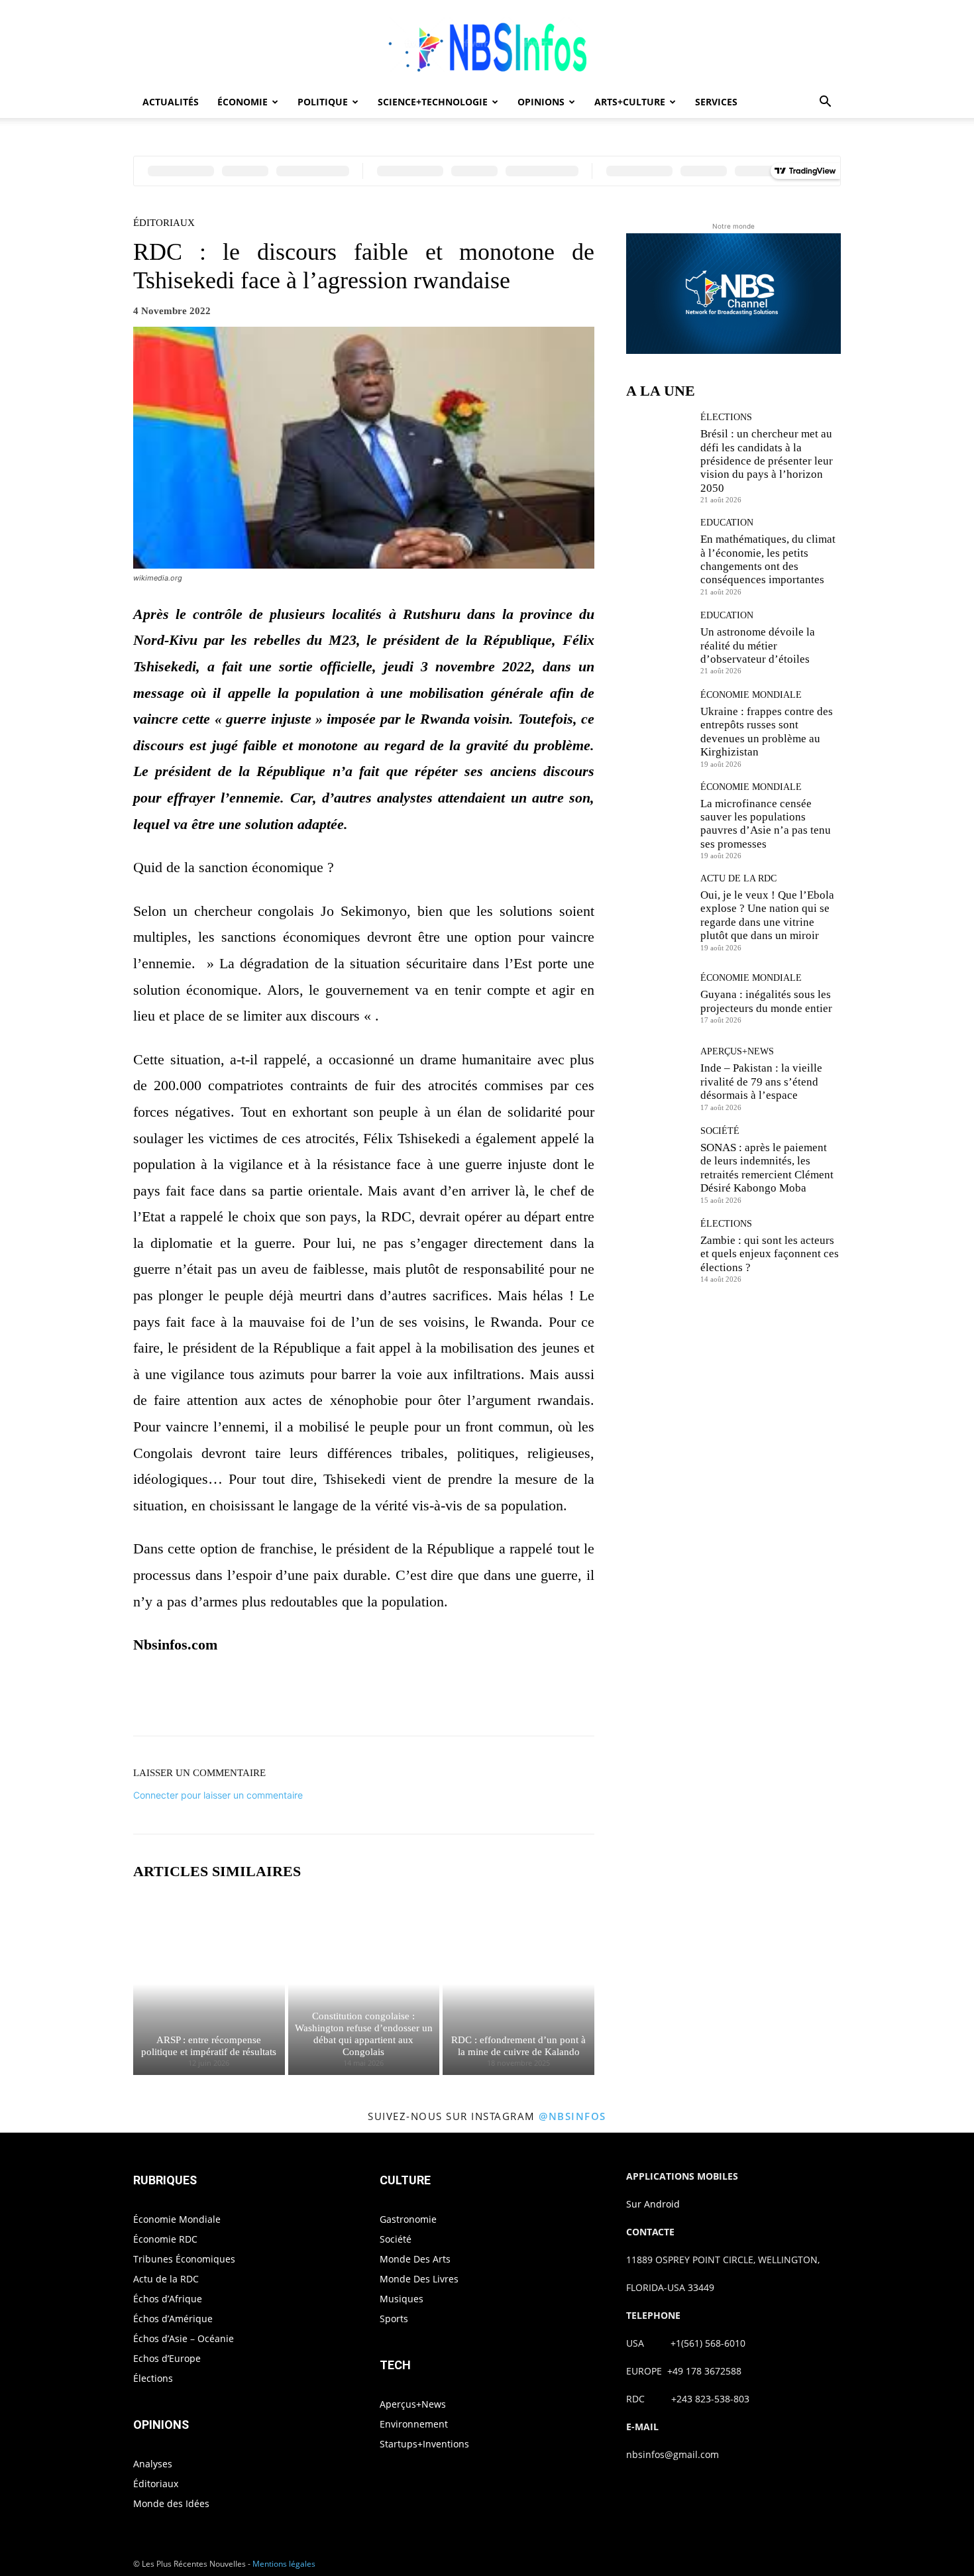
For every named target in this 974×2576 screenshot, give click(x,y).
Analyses (153, 2464)
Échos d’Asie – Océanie (184, 2338)
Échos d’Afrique (168, 2299)
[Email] (470, 1699)
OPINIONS (541, 102)
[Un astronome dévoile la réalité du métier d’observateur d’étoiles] (658, 643)
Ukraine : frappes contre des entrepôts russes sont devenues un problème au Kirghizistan (767, 732)
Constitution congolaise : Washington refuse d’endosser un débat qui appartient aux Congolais (364, 2034)
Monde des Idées (171, 2503)
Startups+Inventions (424, 2444)
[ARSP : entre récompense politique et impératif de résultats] (209, 1984)
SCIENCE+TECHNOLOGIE (433, 102)
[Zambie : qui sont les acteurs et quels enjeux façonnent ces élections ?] (658, 1251)
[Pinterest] (378, 1699)
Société (720, 1131)
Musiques (402, 2299)
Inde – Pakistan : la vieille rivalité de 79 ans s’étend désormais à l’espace (761, 1082)
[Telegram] (500, 1699)
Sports (394, 2319)
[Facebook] (317, 1699)
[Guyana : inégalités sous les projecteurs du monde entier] (658, 998)
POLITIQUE (323, 102)
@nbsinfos (572, 2116)
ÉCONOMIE (243, 102)
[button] (825, 103)
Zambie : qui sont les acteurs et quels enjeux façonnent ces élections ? (770, 1254)
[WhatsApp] (409, 1699)
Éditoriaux (164, 223)
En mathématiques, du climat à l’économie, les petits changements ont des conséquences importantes (768, 559)
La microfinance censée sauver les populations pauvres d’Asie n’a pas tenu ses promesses (766, 824)
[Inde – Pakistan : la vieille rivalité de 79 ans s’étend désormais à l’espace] (658, 1079)
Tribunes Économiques (184, 2259)
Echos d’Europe (167, 2358)
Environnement (414, 2424)
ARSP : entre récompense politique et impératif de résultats (209, 2046)
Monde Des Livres (419, 2279)
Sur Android (653, 2204)
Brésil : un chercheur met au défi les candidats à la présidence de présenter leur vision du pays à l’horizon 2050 (767, 461)
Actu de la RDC (738, 879)
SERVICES (716, 102)
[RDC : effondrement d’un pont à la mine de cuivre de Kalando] (518, 1984)
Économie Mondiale (751, 695)
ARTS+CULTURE (630, 102)
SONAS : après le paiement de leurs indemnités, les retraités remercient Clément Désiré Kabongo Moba (767, 1168)
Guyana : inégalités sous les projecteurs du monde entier (766, 1001)
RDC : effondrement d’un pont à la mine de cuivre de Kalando (518, 2046)
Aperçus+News (737, 1052)
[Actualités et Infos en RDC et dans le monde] (487, 44)
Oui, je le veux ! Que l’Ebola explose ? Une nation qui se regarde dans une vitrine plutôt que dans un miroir (767, 915)
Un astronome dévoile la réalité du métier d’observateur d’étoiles (758, 645)
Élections (726, 418)
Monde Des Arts (415, 2259)
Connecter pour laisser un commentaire (218, 1795)
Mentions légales (284, 2564)
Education (727, 523)
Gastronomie (408, 2219)
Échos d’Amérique (173, 2319)
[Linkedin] (439, 1699)
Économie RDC (165, 2239)
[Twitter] (348, 1699)
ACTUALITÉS (171, 102)
